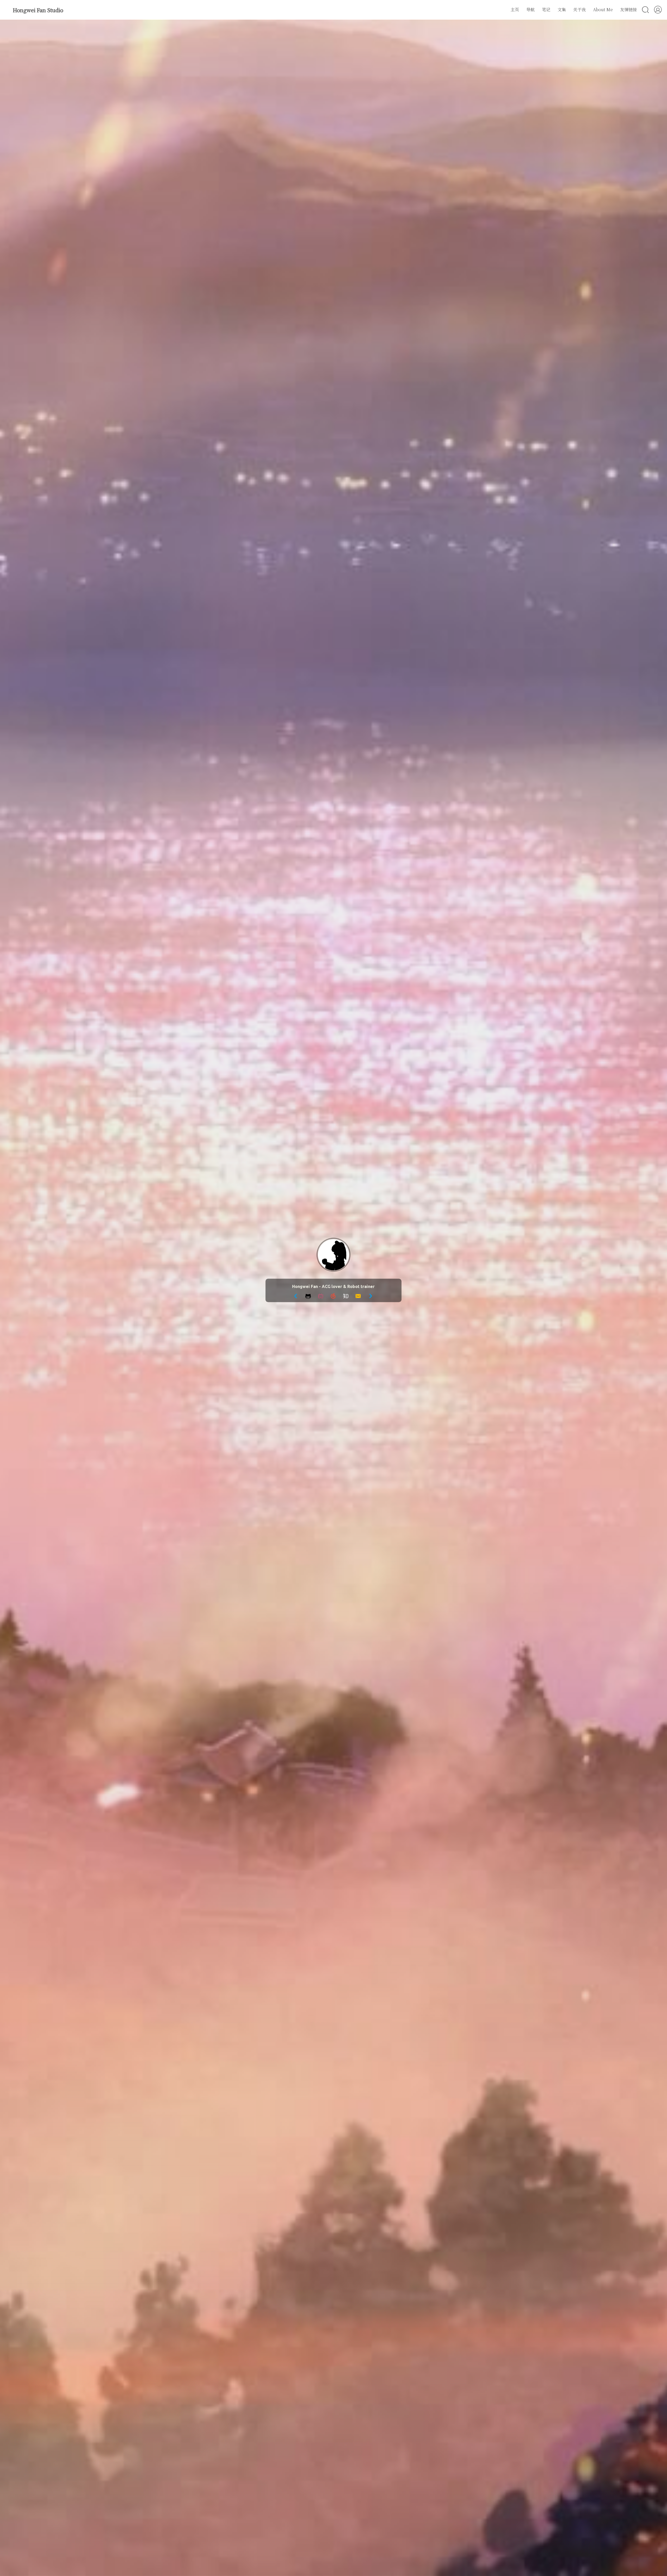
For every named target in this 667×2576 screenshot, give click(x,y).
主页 (515, 10)
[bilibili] (321, 1299)
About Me (603, 10)
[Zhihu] (346, 1299)
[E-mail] (358, 1299)
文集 (562, 10)
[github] (308, 1299)
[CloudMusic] (333, 1299)
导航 (530, 10)
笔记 (546, 10)
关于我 (579, 10)
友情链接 (628, 10)
